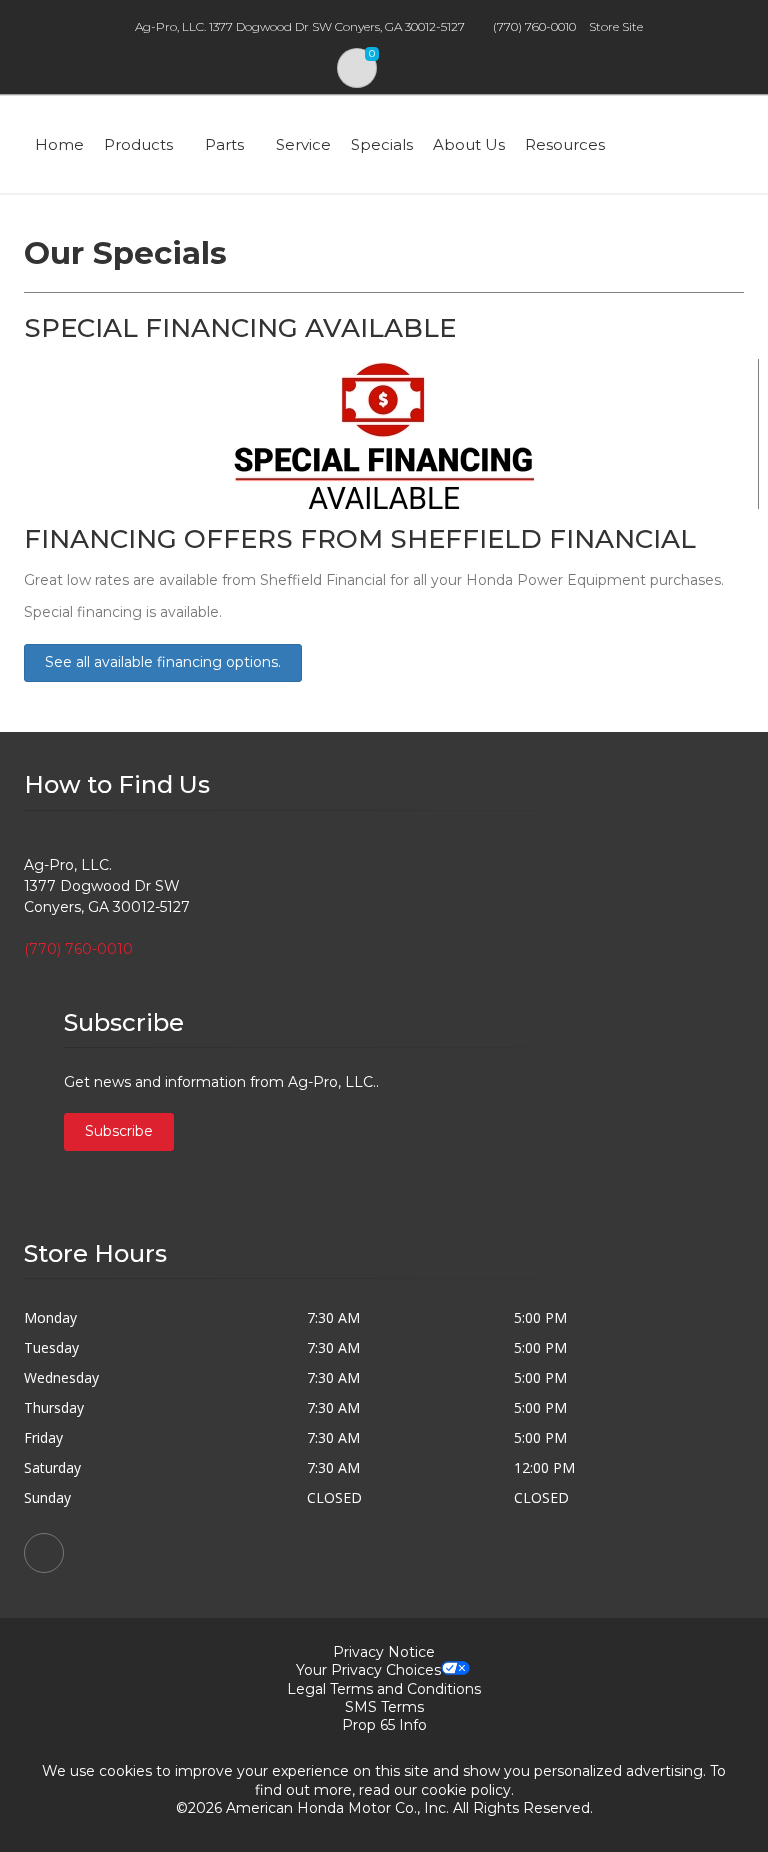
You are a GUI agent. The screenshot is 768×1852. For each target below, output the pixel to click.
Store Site (616, 26)
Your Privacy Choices (368, 1670)
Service (303, 144)
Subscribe (119, 1131)
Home (59, 144)
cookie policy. (467, 1790)
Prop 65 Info (384, 1725)
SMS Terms (384, 1707)
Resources (565, 144)
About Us (469, 144)
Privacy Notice (384, 1652)
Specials (382, 144)
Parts (224, 144)
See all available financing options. (163, 662)
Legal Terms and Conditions (384, 1689)
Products (138, 144)
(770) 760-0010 (534, 26)
